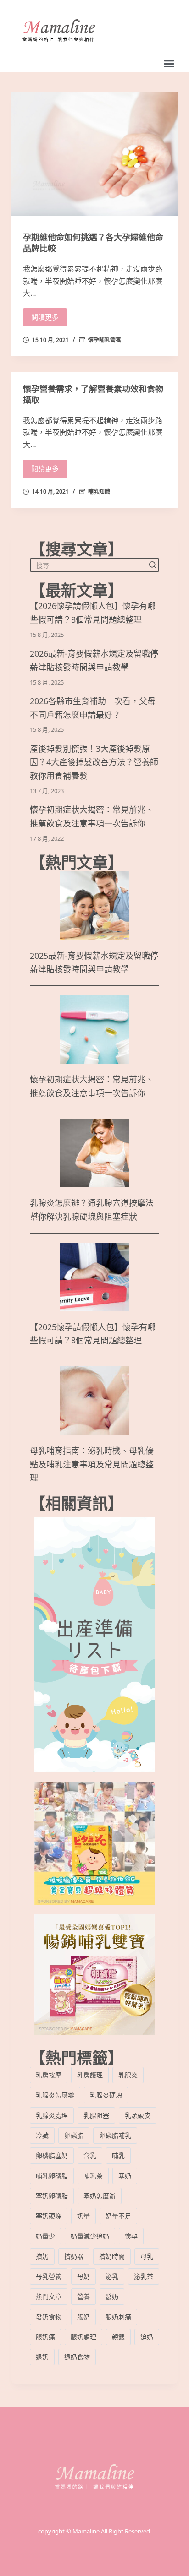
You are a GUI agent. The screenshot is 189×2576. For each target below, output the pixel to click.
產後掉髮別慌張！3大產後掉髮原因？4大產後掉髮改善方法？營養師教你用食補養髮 (94, 763)
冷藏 (42, 2135)
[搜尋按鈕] (152, 565)
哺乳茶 (93, 2176)
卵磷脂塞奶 (52, 2155)
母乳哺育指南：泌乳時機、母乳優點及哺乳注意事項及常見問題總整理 (92, 1464)
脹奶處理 (83, 2337)
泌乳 (112, 2276)
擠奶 (42, 2256)
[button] (169, 64)
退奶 (42, 2357)
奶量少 (45, 2236)
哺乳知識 (99, 492)
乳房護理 (90, 2075)
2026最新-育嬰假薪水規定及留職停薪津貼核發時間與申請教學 (94, 660)
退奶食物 (77, 2357)
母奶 (83, 2276)
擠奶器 (74, 2256)
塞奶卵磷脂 (52, 2196)
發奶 (112, 2296)
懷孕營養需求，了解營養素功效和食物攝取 (93, 394)
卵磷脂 (74, 2135)
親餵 (118, 2337)
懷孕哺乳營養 (105, 340)
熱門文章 (49, 2296)
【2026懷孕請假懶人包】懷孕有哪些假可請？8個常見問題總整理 (93, 613)
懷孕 (131, 2236)
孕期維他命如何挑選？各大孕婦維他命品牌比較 (93, 243)
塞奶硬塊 (49, 2216)
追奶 (147, 2337)
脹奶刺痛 (118, 2317)
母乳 (147, 2256)
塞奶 (125, 2176)
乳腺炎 (128, 2075)
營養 (83, 2296)
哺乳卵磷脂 (52, 2176)
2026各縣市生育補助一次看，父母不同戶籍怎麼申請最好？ (93, 708)
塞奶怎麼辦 (100, 2196)
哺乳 (118, 2155)
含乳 (90, 2155)
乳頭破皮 (138, 2115)
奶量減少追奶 (90, 2236)
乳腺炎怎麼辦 (55, 2095)
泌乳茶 (144, 2276)
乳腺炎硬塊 (106, 2095)
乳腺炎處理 (52, 2115)
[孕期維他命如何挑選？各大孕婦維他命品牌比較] (95, 154)
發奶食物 (49, 2317)
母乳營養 (49, 2276)
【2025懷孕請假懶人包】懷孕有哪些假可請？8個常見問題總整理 (93, 1334)
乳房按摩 (49, 2075)
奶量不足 (118, 2216)
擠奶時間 (112, 2256)
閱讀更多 (45, 317)
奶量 (83, 2216)
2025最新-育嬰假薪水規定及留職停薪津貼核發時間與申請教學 (94, 963)
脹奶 (83, 2317)
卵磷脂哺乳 (115, 2135)
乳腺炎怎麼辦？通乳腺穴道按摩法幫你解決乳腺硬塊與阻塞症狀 (92, 1210)
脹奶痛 (45, 2337)
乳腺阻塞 (96, 2115)
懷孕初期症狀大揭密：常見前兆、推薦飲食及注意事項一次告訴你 (92, 817)
